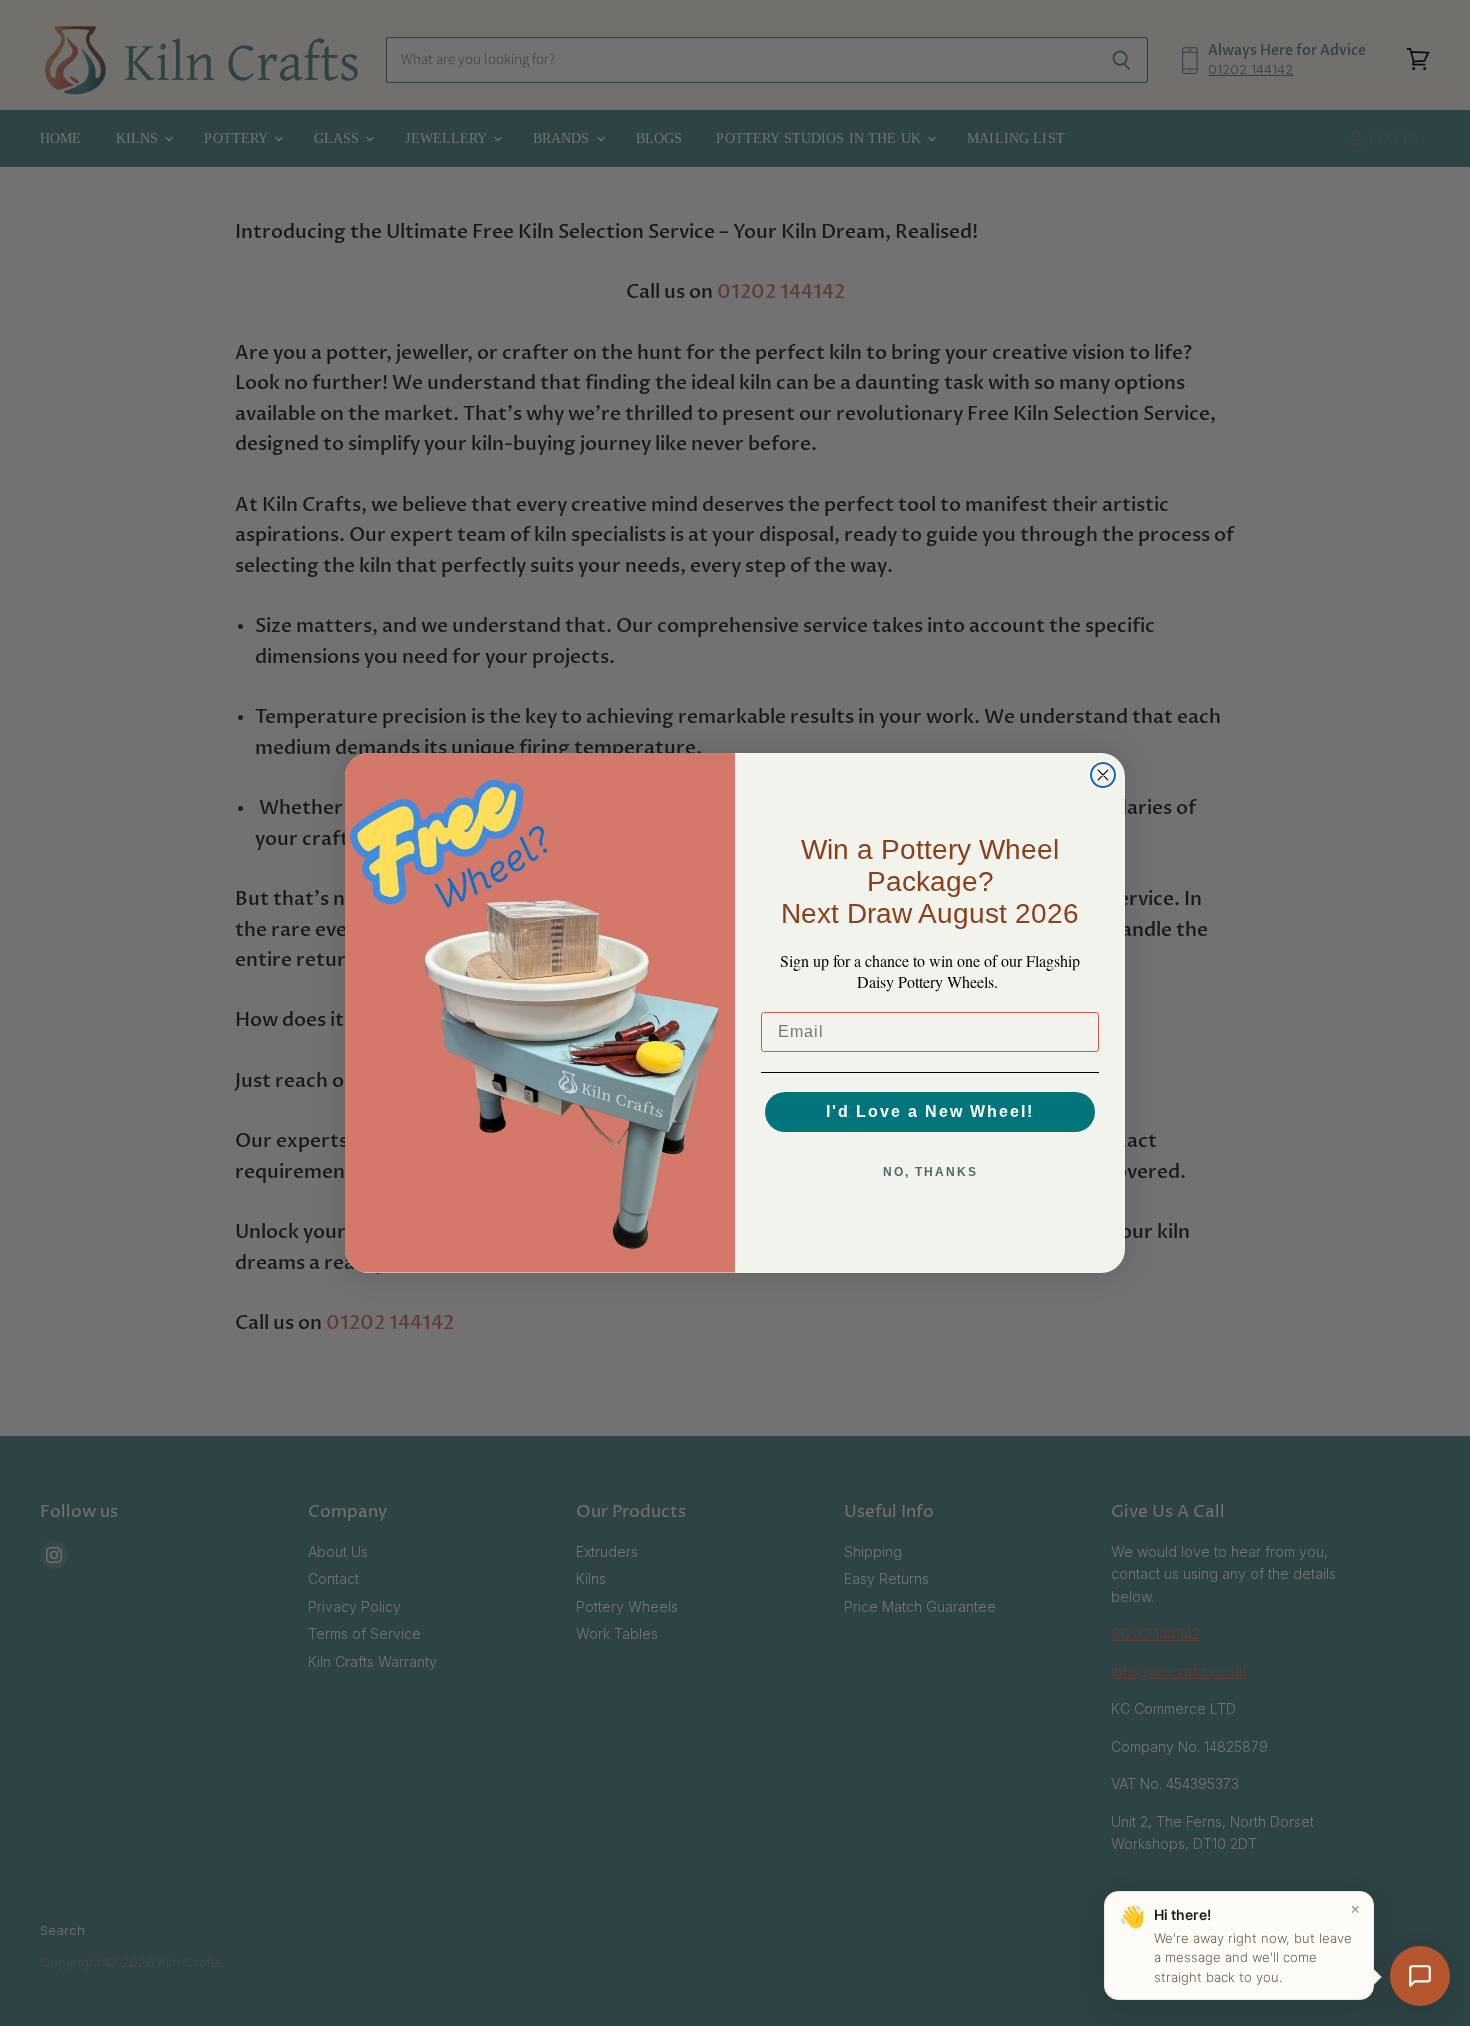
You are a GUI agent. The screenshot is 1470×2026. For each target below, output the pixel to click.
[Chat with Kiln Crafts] (1420, 1976)
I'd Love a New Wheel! (930, 1111)
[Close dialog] (1103, 775)
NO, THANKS (930, 1172)
